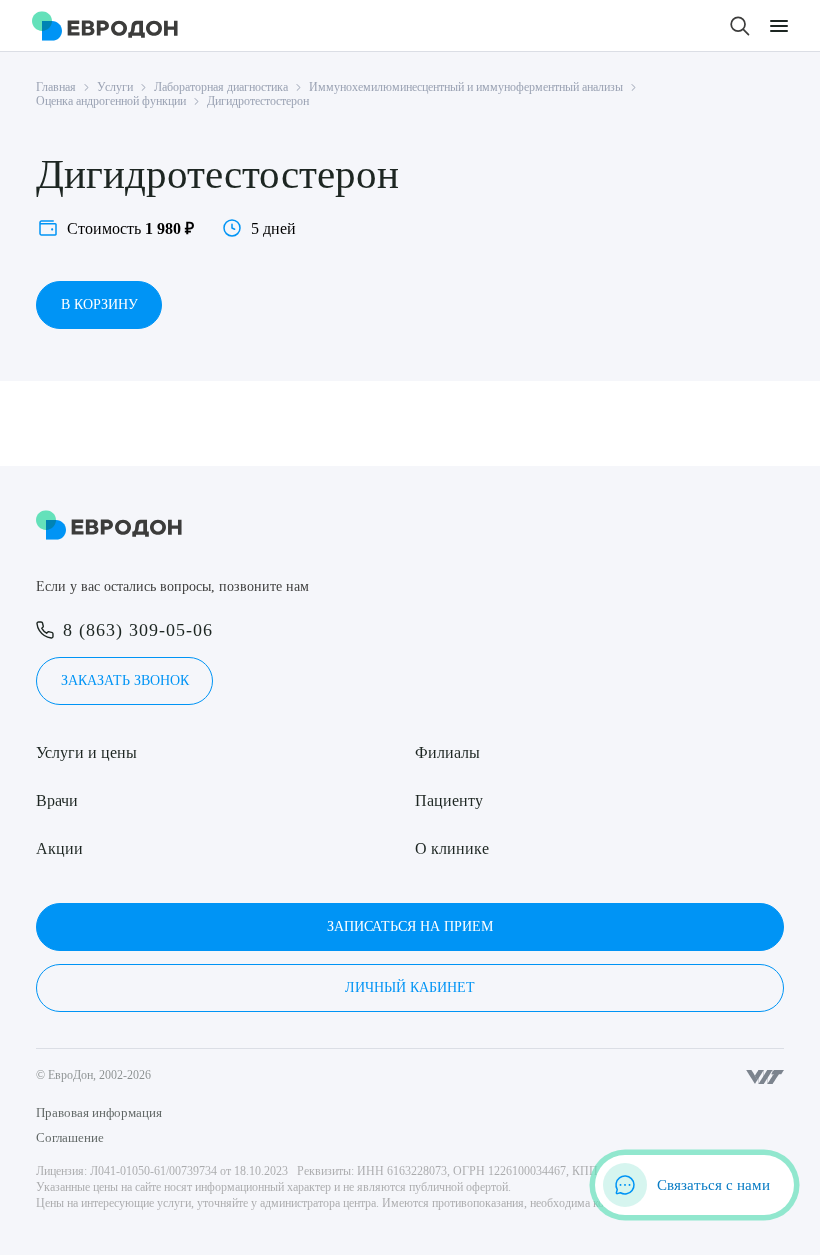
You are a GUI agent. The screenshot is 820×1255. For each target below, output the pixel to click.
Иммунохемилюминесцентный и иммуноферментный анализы (466, 87)
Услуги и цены (86, 752)
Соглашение (70, 1137)
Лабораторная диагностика (221, 87)
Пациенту (449, 800)
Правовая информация (99, 1112)
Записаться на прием (410, 926)
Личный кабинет (410, 987)
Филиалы (447, 752)
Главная (56, 87)
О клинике (452, 848)
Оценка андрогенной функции (111, 101)
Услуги (115, 87)
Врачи (57, 800)
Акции (59, 848)
